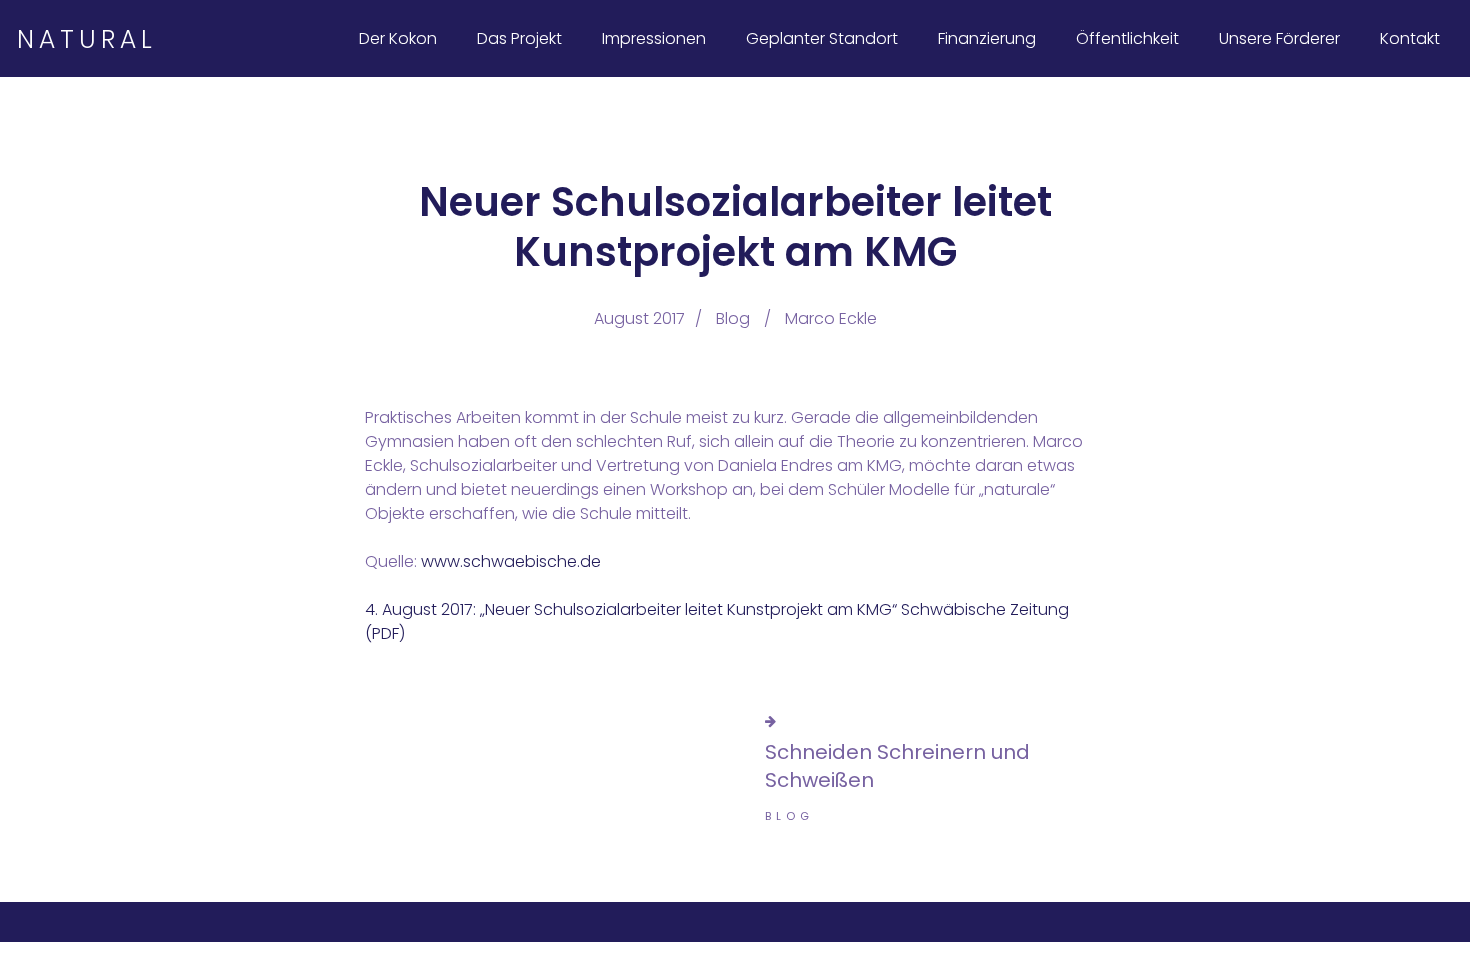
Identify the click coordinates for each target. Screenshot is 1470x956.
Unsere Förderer (1279, 38)
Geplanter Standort (822, 38)
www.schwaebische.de (511, 561)
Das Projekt (519, 38)
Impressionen (654, 38)
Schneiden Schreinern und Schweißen (897, 766)
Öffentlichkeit (1127, 38)
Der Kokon (398, 38)
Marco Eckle (831, 318)
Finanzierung (987, 38)
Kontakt (1410, 38)
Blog (733, 318)
